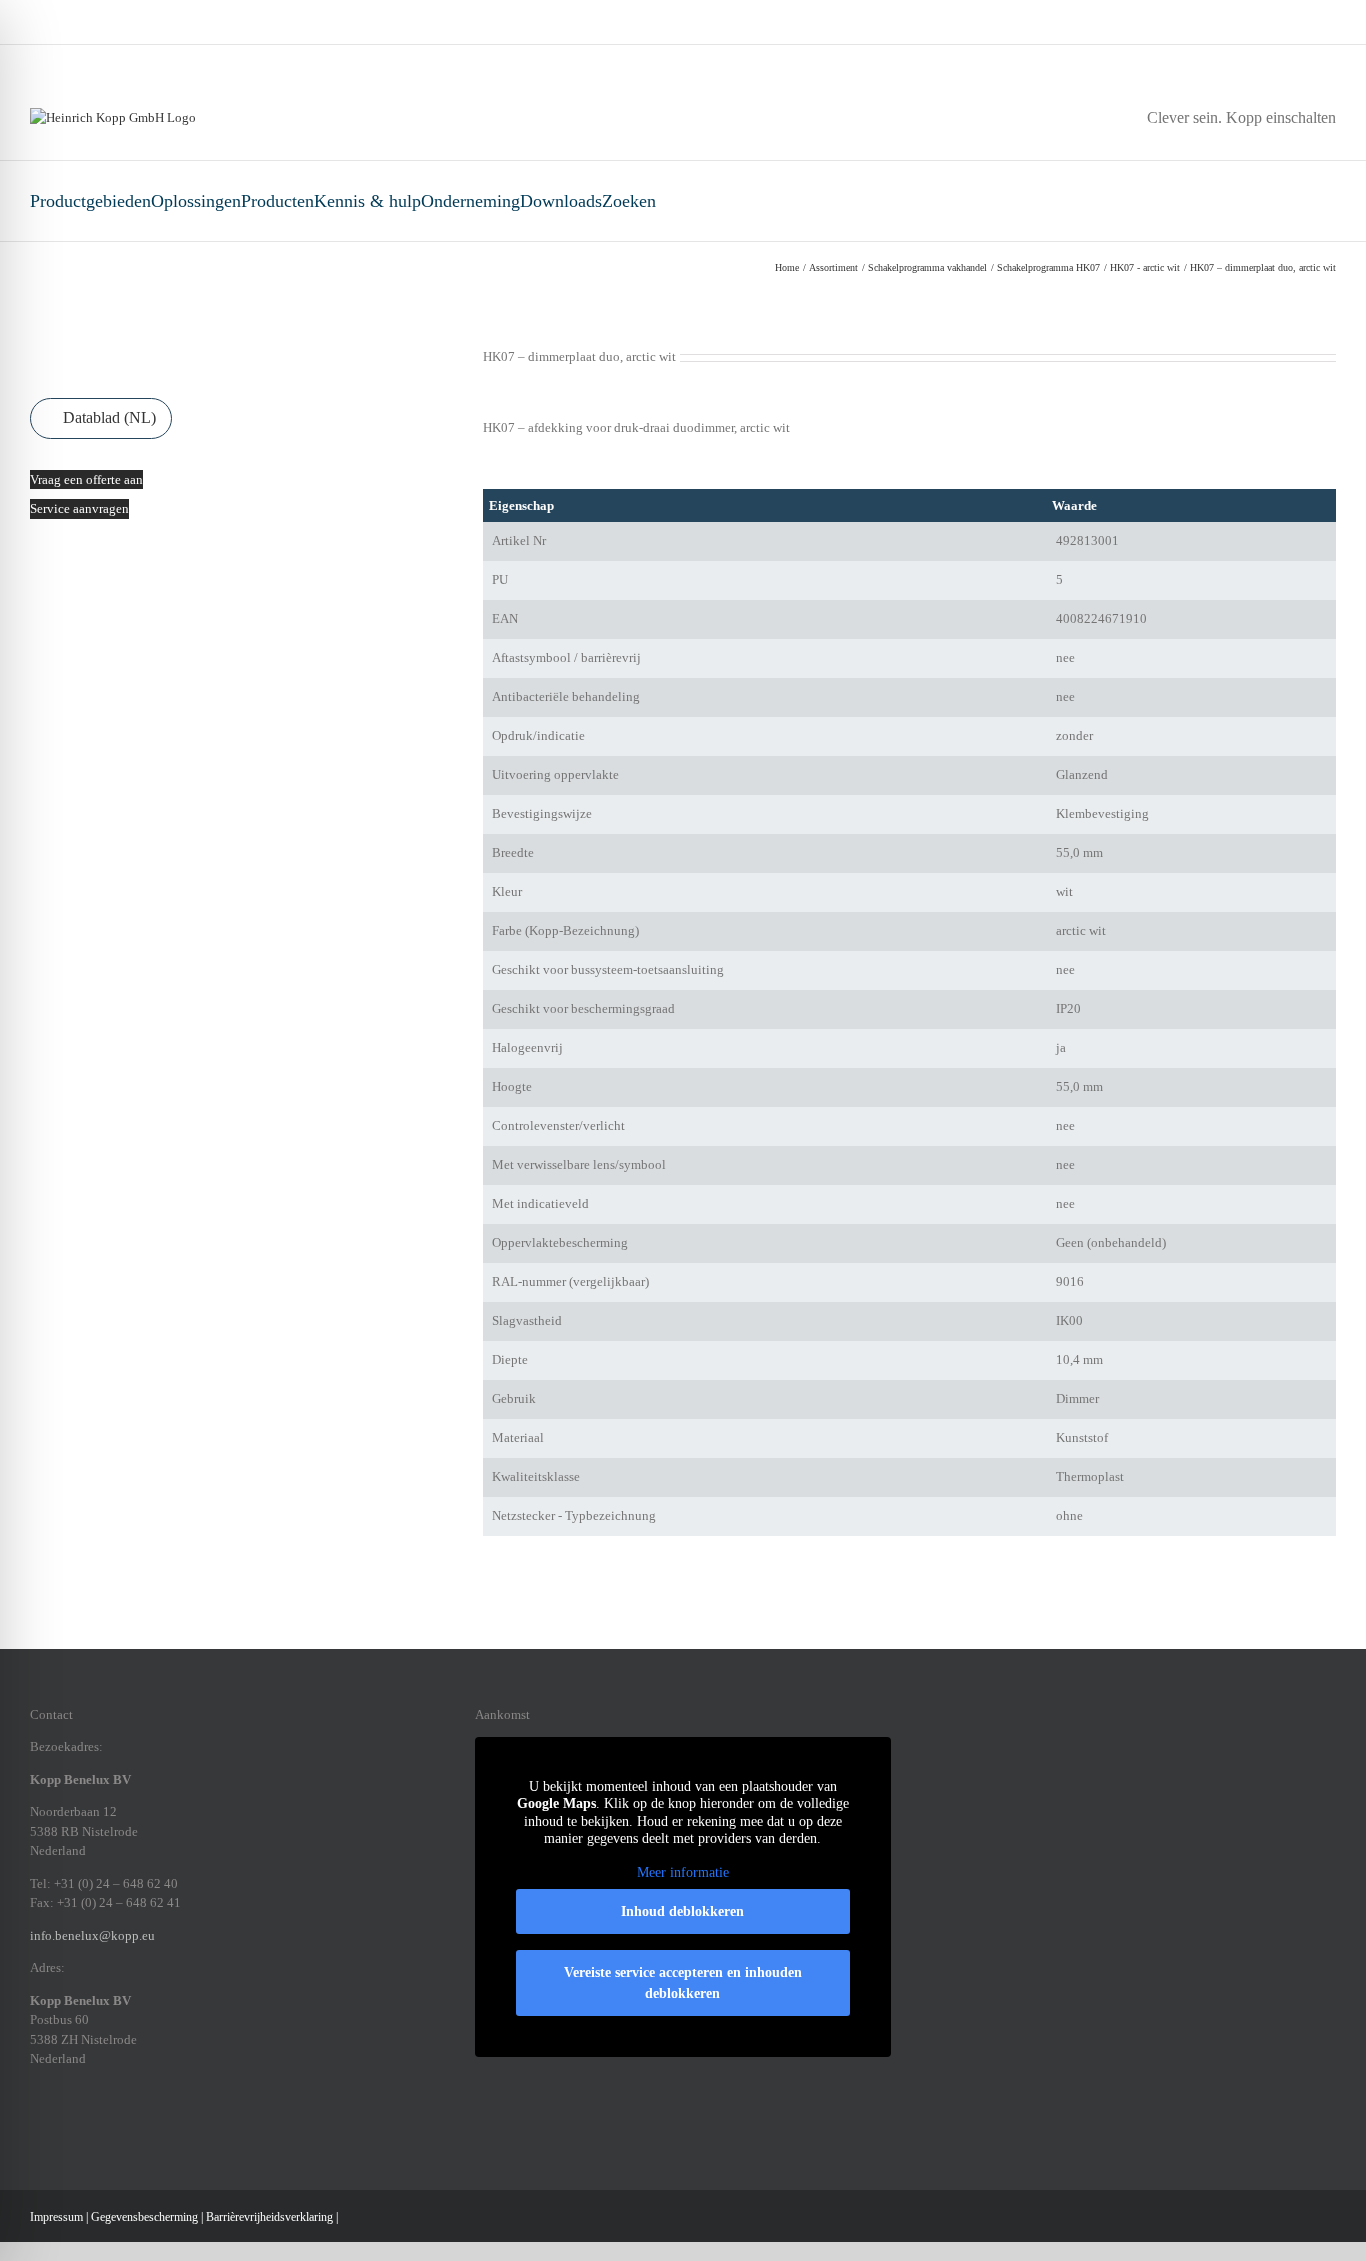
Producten (277, 201)
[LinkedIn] (88, 2128)
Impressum (56, 2217)
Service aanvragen (79, 508)
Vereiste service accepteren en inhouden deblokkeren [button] (683, 1983)
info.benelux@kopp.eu (92, 1935)
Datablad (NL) (107, 417)
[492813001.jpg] (133, 357)
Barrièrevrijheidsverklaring (269, 2217)
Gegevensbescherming (144, 2217)
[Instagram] (62, 2128)
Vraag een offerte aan (86, 479)
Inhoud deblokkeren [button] (682, 1911)
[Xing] (114, 2128)
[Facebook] (36, 2128)
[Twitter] (140, 2128)
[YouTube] (166, 2128)
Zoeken (629, 201)
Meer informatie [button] (683, 1872)
